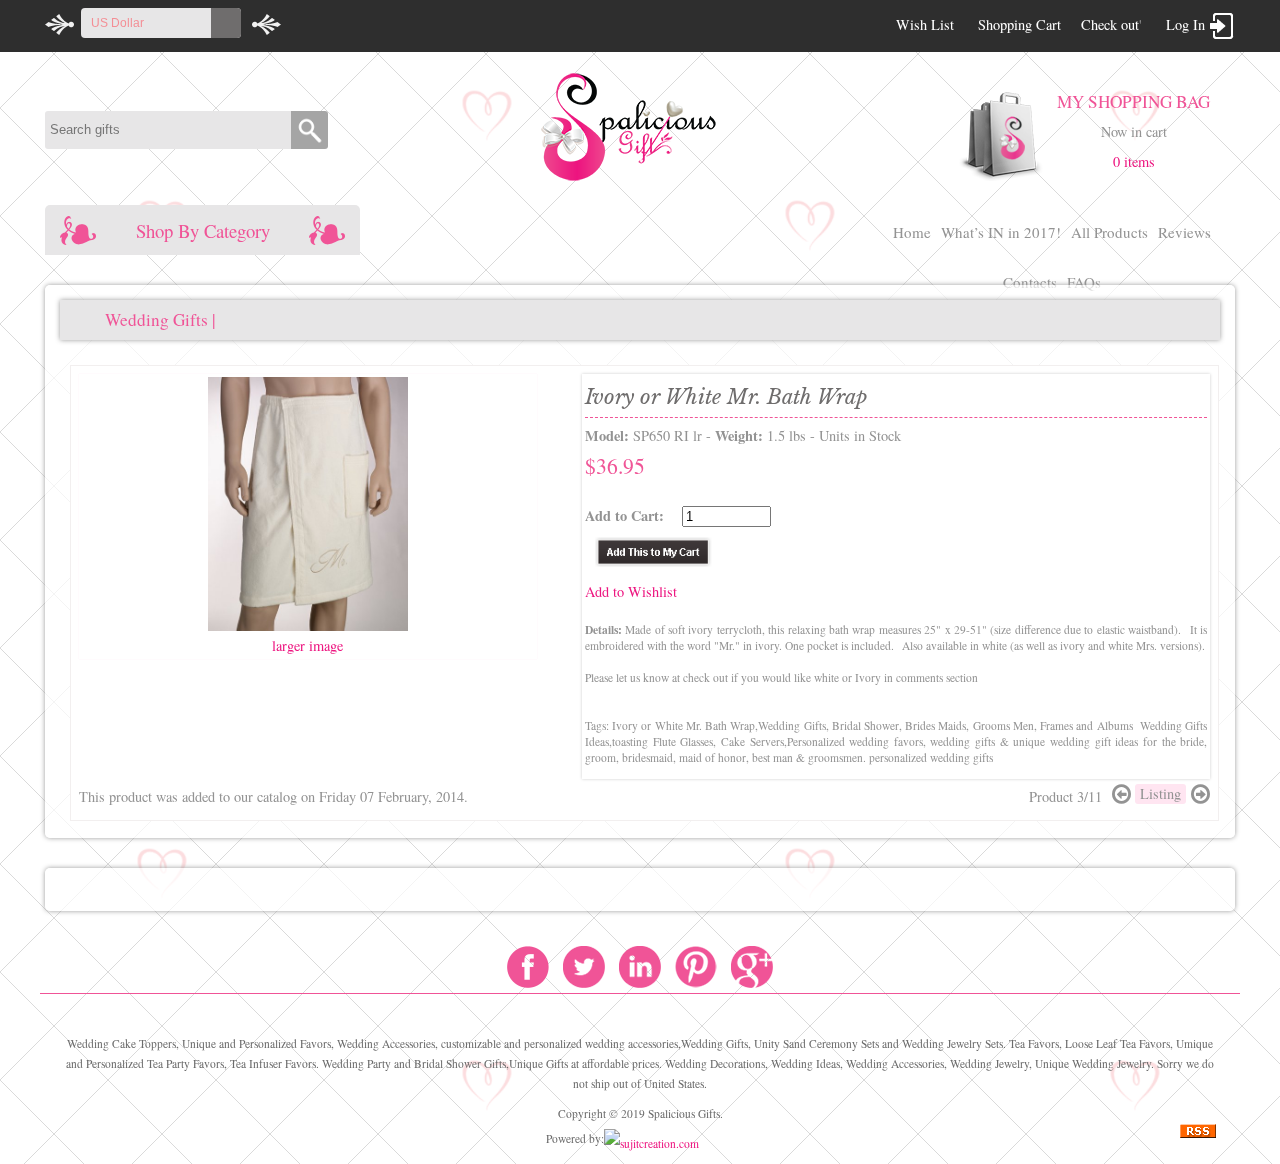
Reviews (1184, 232)
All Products (1109, 232)
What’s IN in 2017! (1001, 232)
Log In (1185, 24)
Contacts (1030, 282)
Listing (1160, 793)
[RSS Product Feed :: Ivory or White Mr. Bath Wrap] (1198, 1133)
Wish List (925, 24)
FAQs (1084, 282)
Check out (1110, 24)
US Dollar (117, 23)
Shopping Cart (1019, 24)
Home (912, 232)
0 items (1134, 161)
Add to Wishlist (631, 591)
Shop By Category (203, 230)
